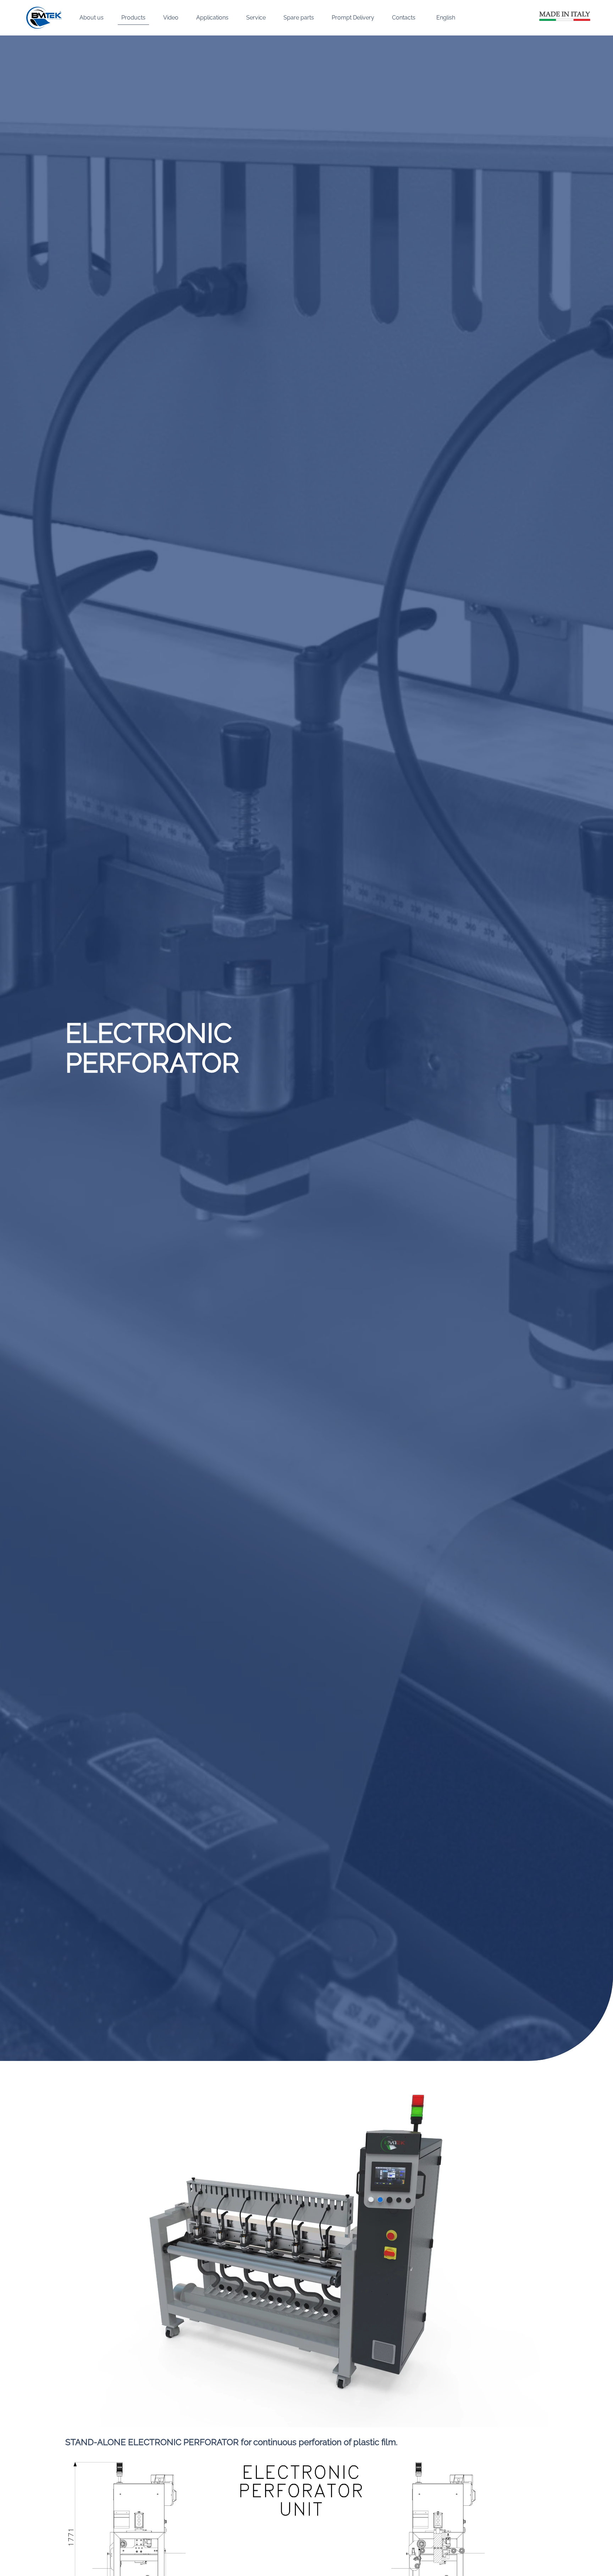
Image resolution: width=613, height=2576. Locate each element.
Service (256, 18)
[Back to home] (44, 18)
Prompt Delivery (353, 18)
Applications (212, 18)
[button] (444, 18)
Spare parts (299, 18)
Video (171, 18)
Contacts (404, 18)
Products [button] (133, 18)
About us (92, 18)
